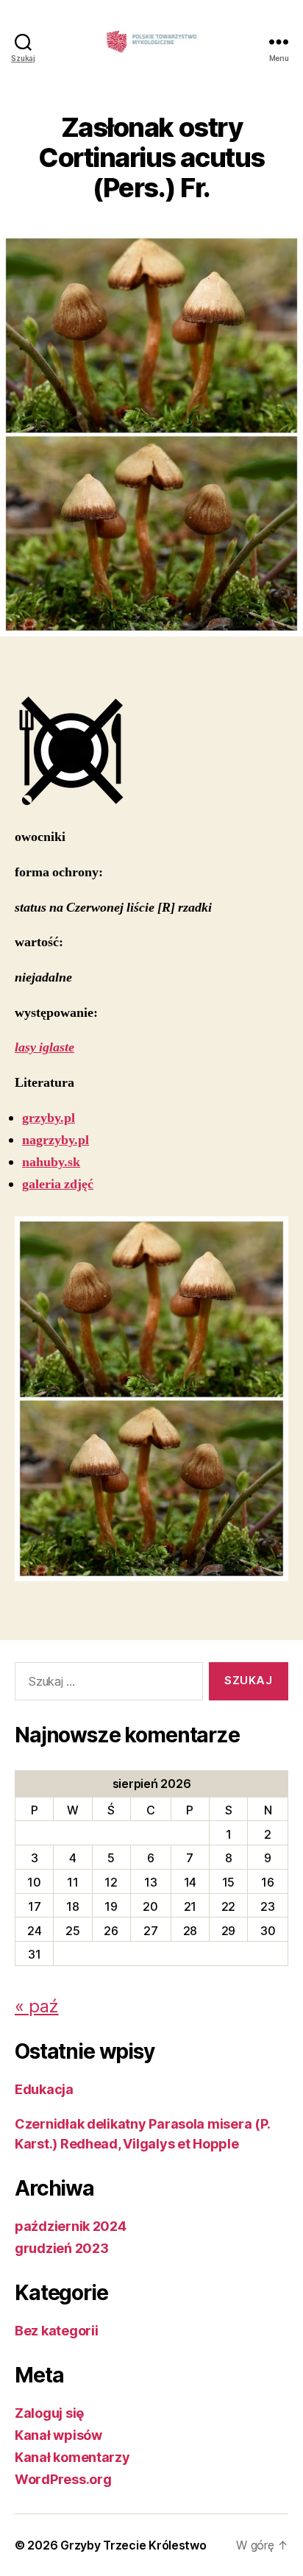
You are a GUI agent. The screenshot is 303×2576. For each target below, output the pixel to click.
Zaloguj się (49, 2413)
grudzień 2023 (62, 2248)
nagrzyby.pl (56, 1140)
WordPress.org (63, 2479)
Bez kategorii (57, 2331)
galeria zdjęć (58, 1184)
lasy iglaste (44, 1047)
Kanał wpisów (58, 2435)
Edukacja (44, 2089)
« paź (37, 2006)
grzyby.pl (49, 1118)
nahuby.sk (51, 1162)
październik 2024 (71, 2226)
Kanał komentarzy (72, 2457)
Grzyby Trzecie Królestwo (133, 2545)
